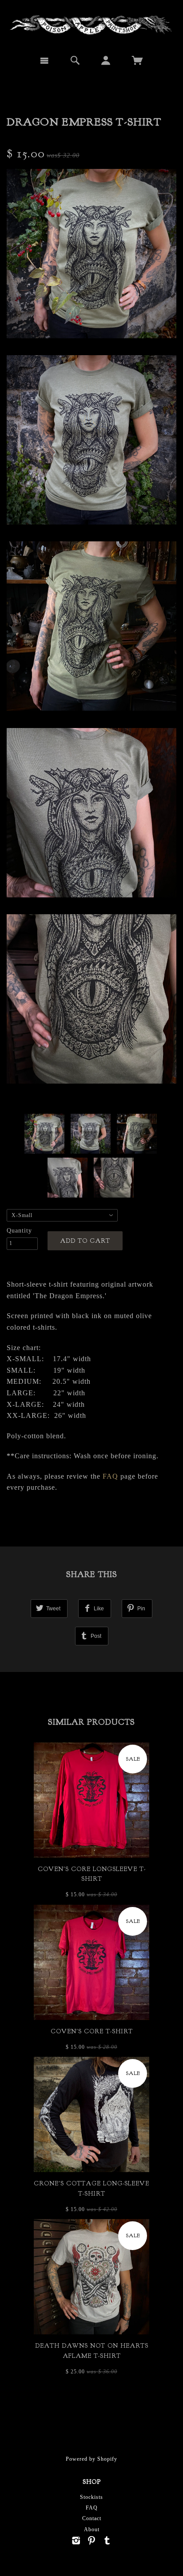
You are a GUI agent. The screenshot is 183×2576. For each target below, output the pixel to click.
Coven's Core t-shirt (92, 2031)
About (92, 2529)
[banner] (91, 24)
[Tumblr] (107, 2541)
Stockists (91, 2497)
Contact (92, 2518)
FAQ (110, 1476)
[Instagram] (76, 2541)
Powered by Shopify (91, 2459)
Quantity (19, 1231)
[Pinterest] (92, 2541)
